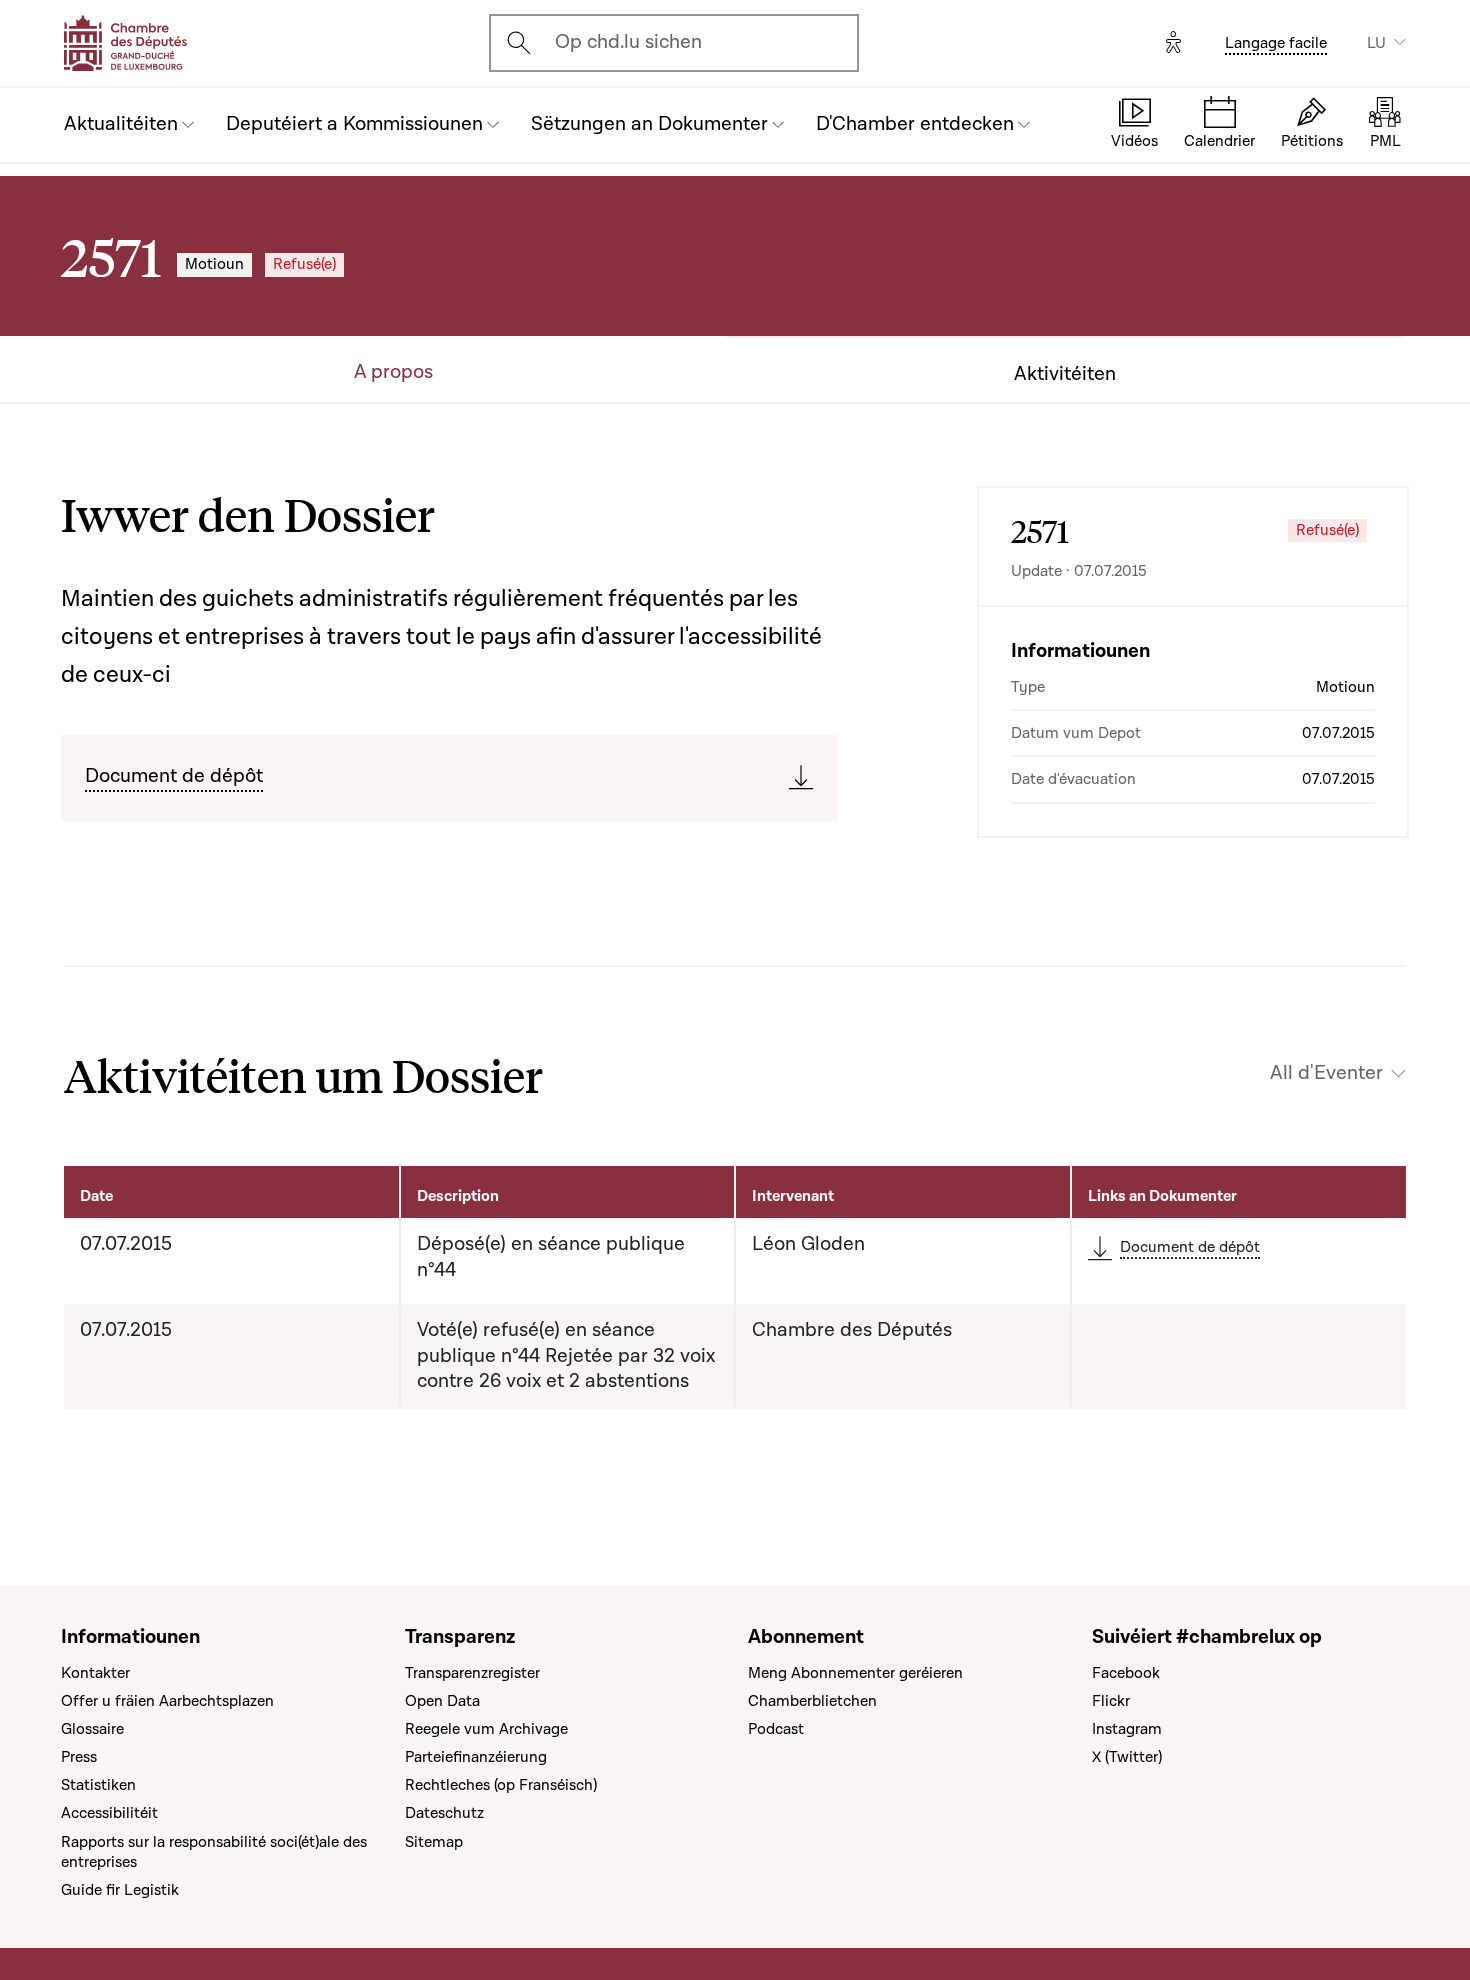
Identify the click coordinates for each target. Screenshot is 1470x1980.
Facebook (1126, 1673)
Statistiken (98, 1785)
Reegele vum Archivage (486, 1729)
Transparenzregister (472, 1673)
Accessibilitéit (109, 1813)
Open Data (442, 1701)
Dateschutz (444, 1813)
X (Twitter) (1127, 1757)
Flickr (1111, 1701)
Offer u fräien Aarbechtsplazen (167, 1701)
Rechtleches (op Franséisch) (501, 1785)
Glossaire (92, 1729)
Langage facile (1276, 43)
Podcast (776, 1729)
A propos (393, 372)
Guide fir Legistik (120, 1890)
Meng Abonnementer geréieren (855, 1673)
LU (1376, 43)
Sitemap (434, 1842)
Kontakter (95, 1673)
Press (79, 1757)
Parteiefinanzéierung (476, 1757)
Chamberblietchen (812, 1701)
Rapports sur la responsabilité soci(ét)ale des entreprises (214, 1852)
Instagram (1127, 1729)
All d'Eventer (1326, 1073)
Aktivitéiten (1065, 374)
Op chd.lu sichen (628, 42)
